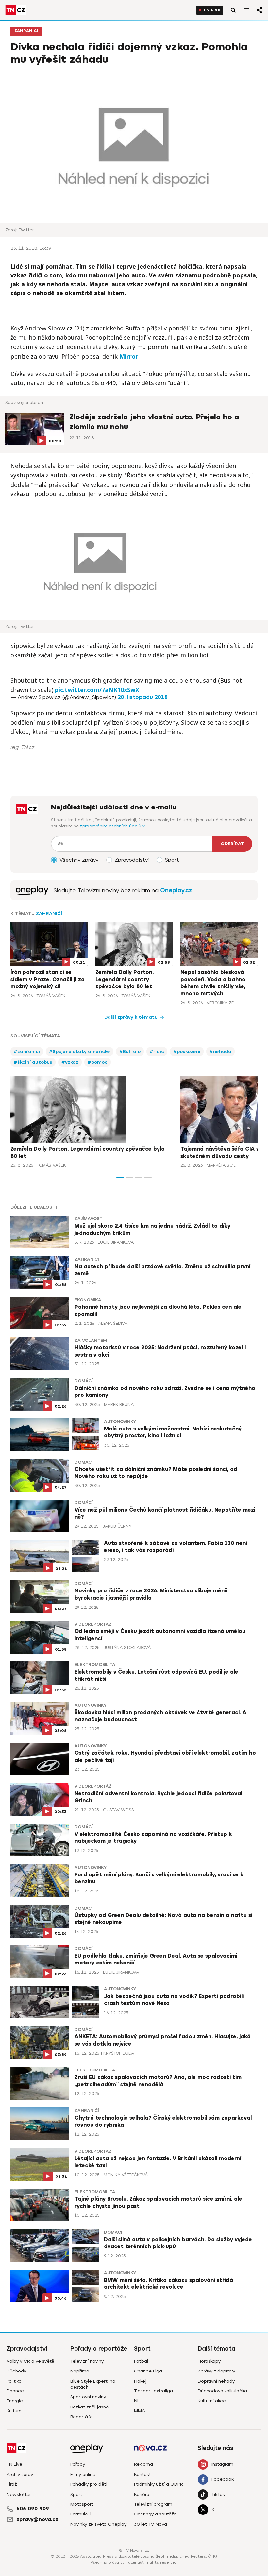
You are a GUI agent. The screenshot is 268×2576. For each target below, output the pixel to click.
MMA (140, 2411)
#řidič (157, 1051)
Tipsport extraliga (153, 2391)
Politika (14, 2381)
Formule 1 (81, 2514)
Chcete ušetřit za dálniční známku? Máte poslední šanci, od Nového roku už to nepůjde (156, 1473)
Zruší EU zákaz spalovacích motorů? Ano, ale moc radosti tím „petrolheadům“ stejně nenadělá (158, 2081)
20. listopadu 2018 (143, 697)
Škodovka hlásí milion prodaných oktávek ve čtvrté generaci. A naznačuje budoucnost (160, 1716)
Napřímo (80, 2371)
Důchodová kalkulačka (222, 2391)
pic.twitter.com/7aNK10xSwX (97, 690)
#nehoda (220, 1051)
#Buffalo (130, 1051)
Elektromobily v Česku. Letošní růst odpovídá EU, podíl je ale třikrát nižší (156, 1676)
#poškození (187, 1051)
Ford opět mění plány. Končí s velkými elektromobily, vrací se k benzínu (159, 1878)
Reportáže (82, 2417)
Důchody (16, 2371)
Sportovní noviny (88, 2397)
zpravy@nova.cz (37, 2519)
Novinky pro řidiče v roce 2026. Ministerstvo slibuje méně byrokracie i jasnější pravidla (151, 1594)
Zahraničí (26, 31)
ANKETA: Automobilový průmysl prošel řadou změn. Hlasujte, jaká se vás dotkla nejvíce (163, 2040)
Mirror (129, 356)
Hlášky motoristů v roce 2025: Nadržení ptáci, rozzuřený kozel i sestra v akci (160, 1351)
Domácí (84, 1381)
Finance (15, 2391)
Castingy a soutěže (155, 2514)
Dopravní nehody (216, 2381)
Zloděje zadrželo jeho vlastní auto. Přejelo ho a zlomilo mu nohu (154, 422)
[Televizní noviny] (32, 890)
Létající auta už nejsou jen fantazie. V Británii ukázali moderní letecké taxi (158, 2162)
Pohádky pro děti (89, 2484)
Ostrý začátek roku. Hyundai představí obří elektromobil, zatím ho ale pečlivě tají (165, 1757)
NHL (138, 2401)
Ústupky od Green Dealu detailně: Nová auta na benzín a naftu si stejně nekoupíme (163, 1919)
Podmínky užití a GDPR (159, 2484)
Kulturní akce (212, 2401)
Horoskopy (209, 2361)
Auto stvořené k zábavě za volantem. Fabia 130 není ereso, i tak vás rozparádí (176, 1547)
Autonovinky (120, 1422)
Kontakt (142, 2474)
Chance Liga (148, 2371)
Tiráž (12, 2484)
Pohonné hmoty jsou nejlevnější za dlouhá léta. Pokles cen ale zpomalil (158, 1311)
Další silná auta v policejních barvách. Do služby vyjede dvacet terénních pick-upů (178, 2243)
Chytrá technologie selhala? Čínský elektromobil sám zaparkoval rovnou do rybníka (163, 2122)
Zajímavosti (89, 1219)
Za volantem (91, 1341)
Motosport (82, 2504)
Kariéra (142, 2494)
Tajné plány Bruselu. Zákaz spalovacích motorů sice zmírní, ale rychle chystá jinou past (158, 2203)
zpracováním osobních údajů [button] (111, 826)
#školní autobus (33, 1062)
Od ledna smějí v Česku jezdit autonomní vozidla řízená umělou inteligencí (160, 1635)
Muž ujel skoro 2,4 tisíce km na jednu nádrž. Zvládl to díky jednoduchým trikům (152, 1230)
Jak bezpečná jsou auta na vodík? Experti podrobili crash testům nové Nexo (174, 2000)
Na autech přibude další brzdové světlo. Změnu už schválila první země (162, 1270)
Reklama (143, 2464)
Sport (76, 2494)
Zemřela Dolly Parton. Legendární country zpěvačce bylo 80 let (125, 979)
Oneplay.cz (176, 890)
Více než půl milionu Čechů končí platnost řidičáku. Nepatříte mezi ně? (165, 1514)
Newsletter (19, 2494)
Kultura (14, 2411)
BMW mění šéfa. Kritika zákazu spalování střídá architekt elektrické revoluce (168, 2284)
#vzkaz (70, 1062)
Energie (15, 2401)
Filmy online (83, 2474)
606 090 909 (33, 2509)
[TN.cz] (16, 10)
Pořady (78, 2464)
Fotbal (141, 2361)
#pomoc (98, 1062)
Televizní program (153, 2504)
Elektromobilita (95, 1665)
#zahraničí (27, 1051)
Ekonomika (88, 1300)
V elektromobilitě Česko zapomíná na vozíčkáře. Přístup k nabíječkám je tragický (153, 1838)
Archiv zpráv (20, 2474)
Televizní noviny (87, 2361)
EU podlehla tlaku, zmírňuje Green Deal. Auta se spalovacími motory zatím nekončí (156, 1960)
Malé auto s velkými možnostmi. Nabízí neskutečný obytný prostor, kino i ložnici (173, 1432)
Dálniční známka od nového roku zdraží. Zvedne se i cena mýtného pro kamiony (165, 1392)
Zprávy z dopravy (216, 2371)
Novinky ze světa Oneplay (98, 2524)
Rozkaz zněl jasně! (90, 2407)
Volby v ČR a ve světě (30, 2361)
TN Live (212, 10)
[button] (120, 1178)
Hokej (140, 2381)
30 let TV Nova (151, 2524)
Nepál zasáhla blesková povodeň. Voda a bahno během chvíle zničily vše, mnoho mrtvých (213, 983)
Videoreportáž (93, 1624)
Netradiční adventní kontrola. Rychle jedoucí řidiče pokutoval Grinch (158, 1797)
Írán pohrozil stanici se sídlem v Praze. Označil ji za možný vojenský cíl (48, 979)
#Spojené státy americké (80, 1051)
